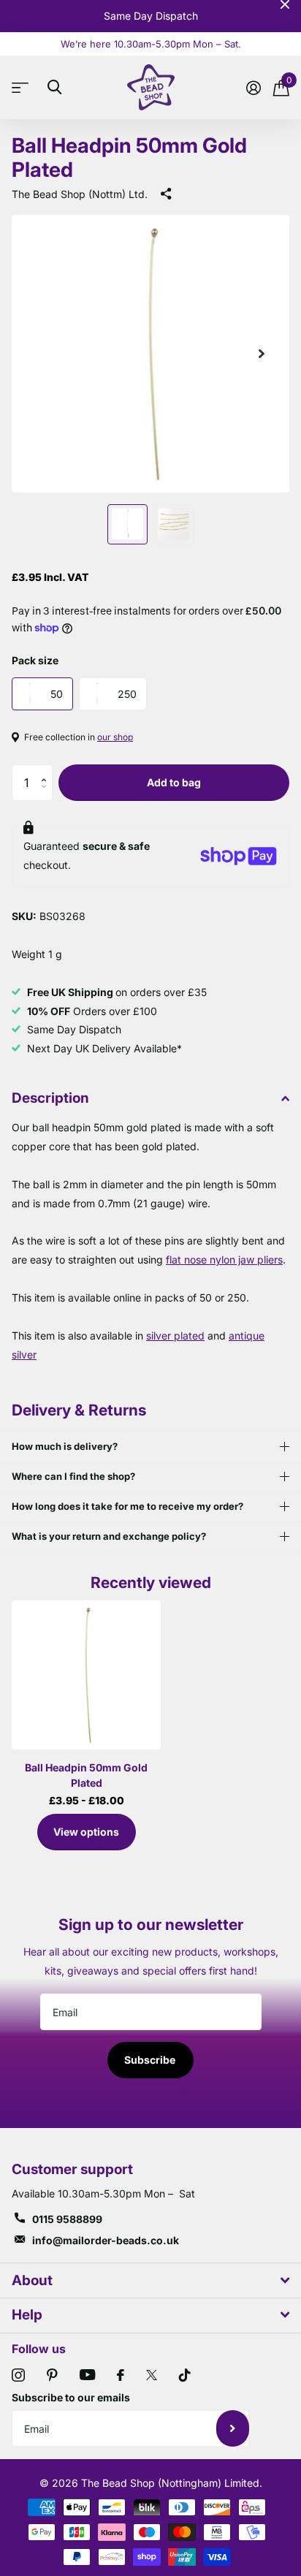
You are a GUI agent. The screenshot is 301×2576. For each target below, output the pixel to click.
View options (86, 1832)
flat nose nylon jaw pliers (224, 1259)
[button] (47, 770)
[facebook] (121, 2375)
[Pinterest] (52, 2375)
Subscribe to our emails (71, 2397)
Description (50, 1098)
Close (285, 4)
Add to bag (174, 782)
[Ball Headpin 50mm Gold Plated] (86, 1675)
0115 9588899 (67, 2219)
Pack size (35, 660)
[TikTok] (185, 2375)
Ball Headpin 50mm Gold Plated (86, 1775)
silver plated (175, 1336)
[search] (54, 87)
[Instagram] (18, 2375)
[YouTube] (87, 2375)
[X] (152, 2375)
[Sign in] (253, 88)
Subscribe (151, 2060)
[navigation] (127, 524)
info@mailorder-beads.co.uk (106, 2240)
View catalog (24, 87)
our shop (115, 737)
